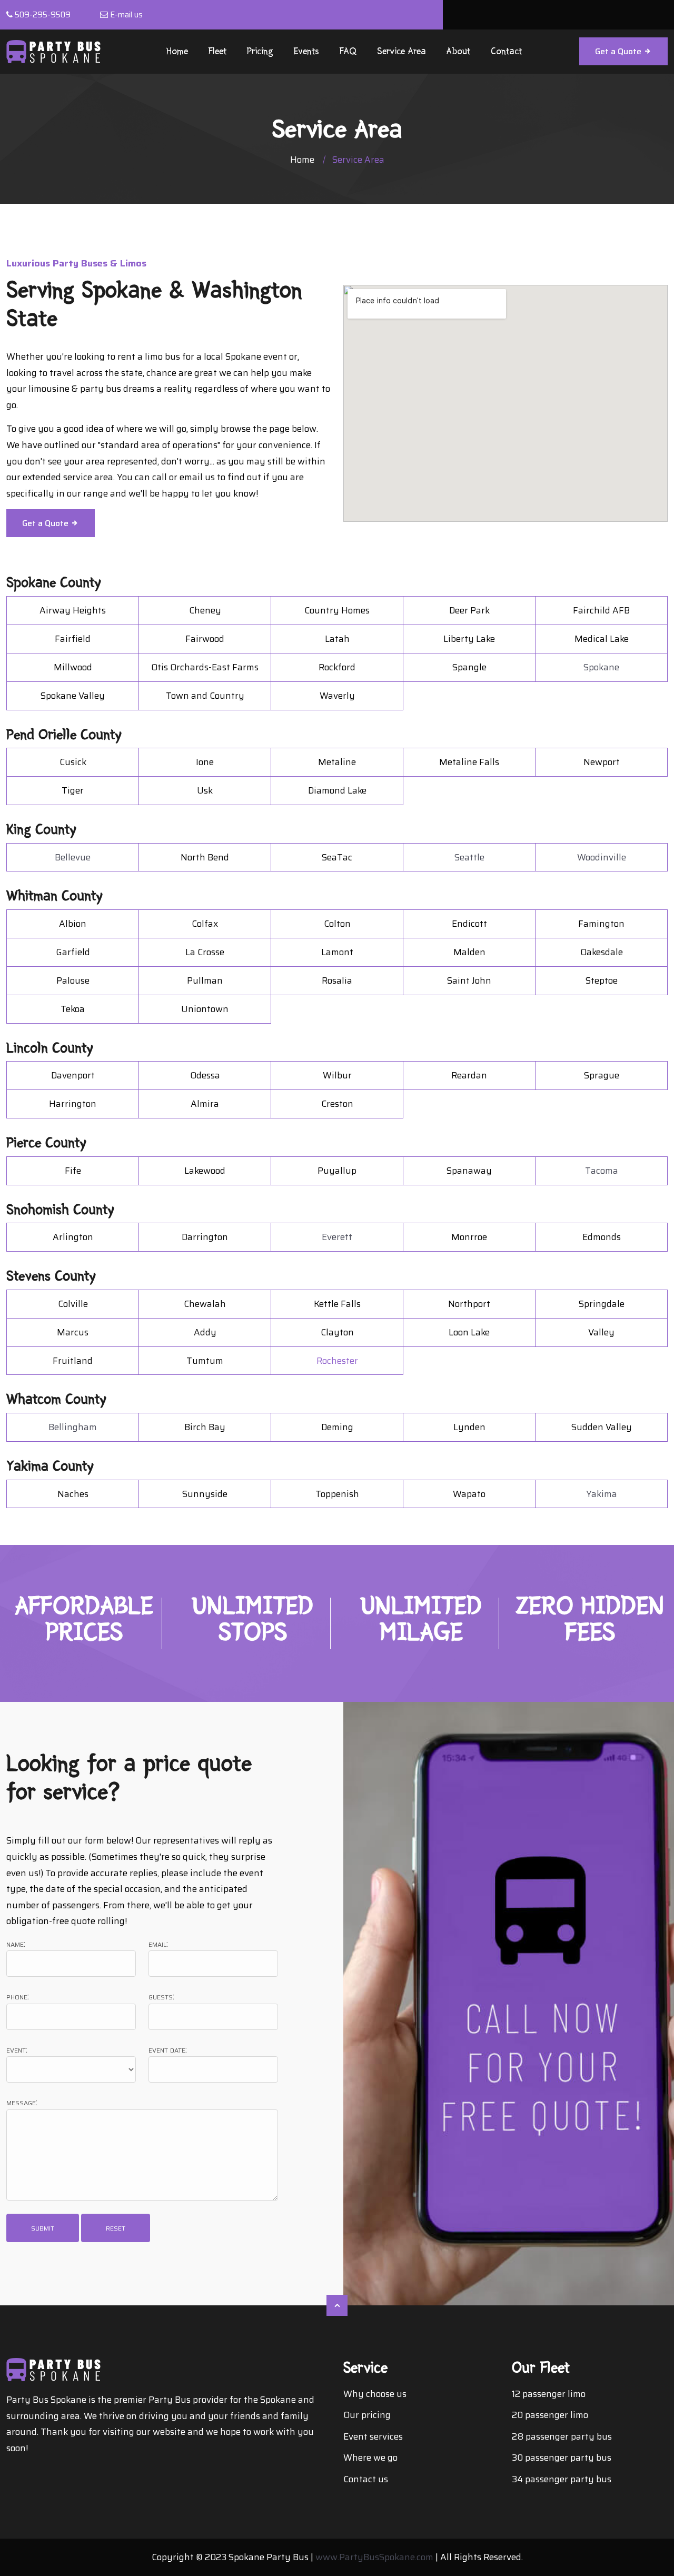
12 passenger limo (549, 2394)
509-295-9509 (43, 15)
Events (306, 51)
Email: (158, 1944)
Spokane (601, 667)
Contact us (366, 2479)
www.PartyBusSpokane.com (374, 2557)
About (458, 51)
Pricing (260, 51)
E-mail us (126, 15)
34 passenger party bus (562, 2479)
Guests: (161, 1997)
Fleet (217, 51)
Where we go (370, 2458)
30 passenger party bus (562, 2458)
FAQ (348, 51)
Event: (17, 2050)
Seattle (469, 857)
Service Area (402, 51)
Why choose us (375, 2394)
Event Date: (168, 2050)
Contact (506, 51)
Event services (373, 2436)
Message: (22, 2102)
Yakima (602, 1494)
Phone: (18, 1997)
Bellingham (73, 1427)
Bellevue (73, 857)
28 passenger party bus (562, 2436)
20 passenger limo (550, 2415)
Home (177, 51)
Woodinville (602, 857)
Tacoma (602, 1171)
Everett (337, 1237)
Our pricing (367, 2415)
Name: (16, 1944)
